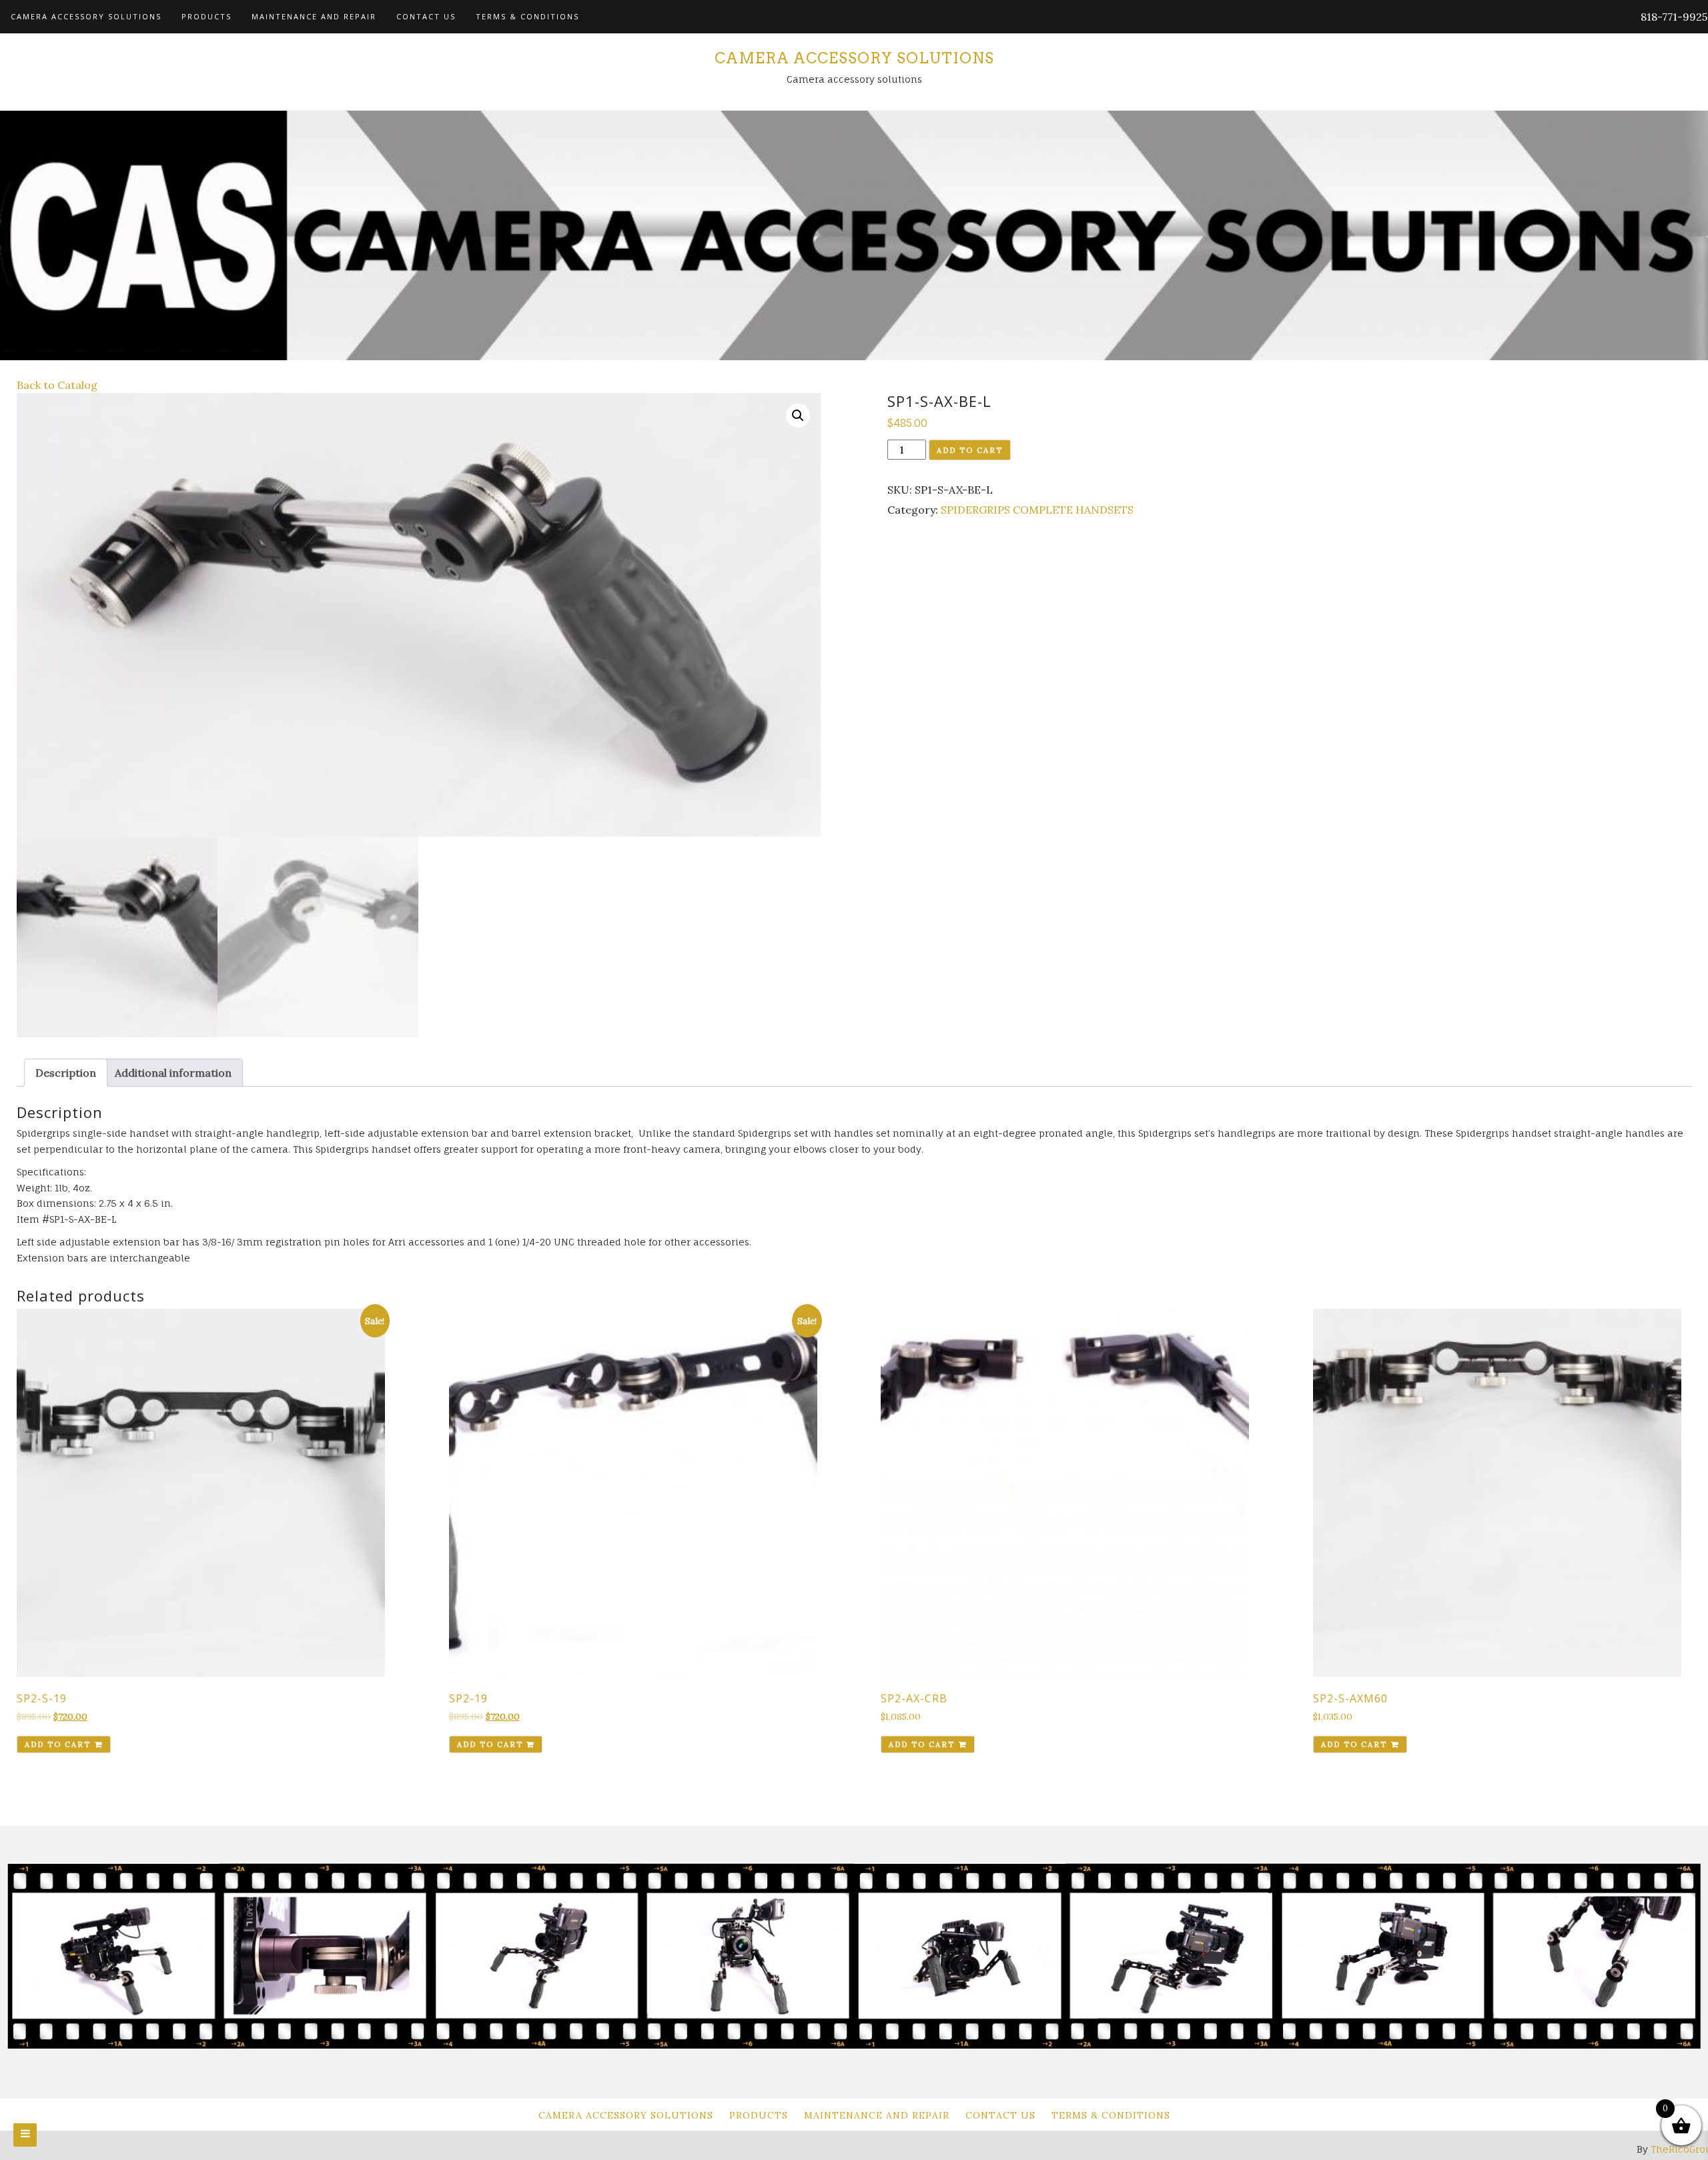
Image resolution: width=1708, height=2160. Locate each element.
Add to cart (970, 450)
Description (66, 1073)
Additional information (173, 1073)
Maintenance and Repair (314, 16)
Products (206, 16)
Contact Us (426, 16)
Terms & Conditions (527, 16)
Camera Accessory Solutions (86, 16)
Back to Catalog (57, 385)
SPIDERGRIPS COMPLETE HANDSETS (1037, 510)
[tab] (66, 1073)
